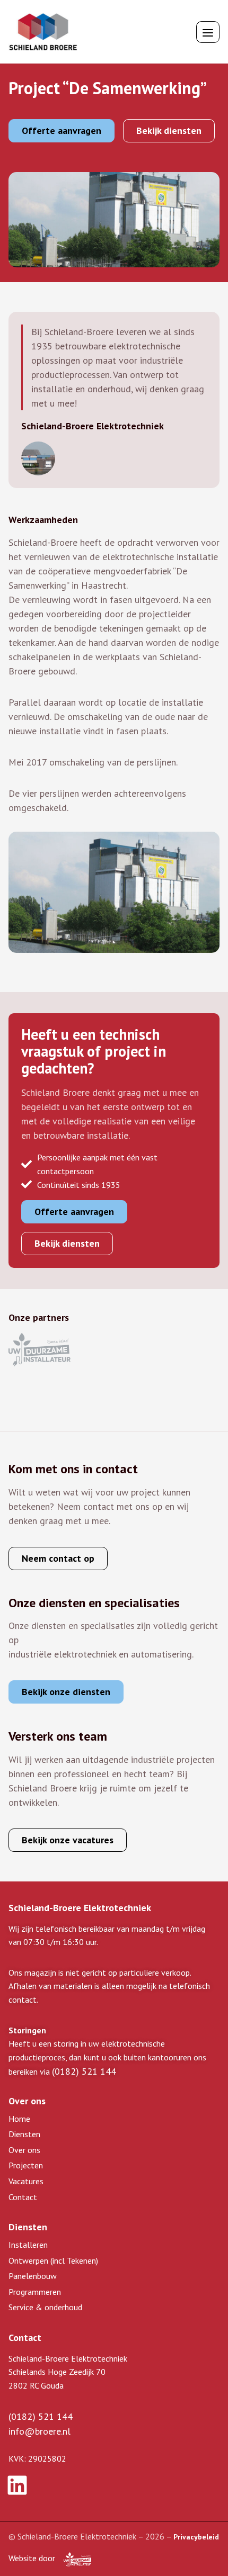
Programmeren (35, 2292)
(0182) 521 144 (84, 2071)
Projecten (26, 2165)
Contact (23, 2197)
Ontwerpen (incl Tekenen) (53, 2260)
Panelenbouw (33, 2276)
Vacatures (26, 2181)
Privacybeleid (196, 2537)
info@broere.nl (40, 2431)
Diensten (24, 2134)
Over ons (24, 2150)
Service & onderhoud (45, 2307)
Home (19, 2119)
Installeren (28, 2245)
